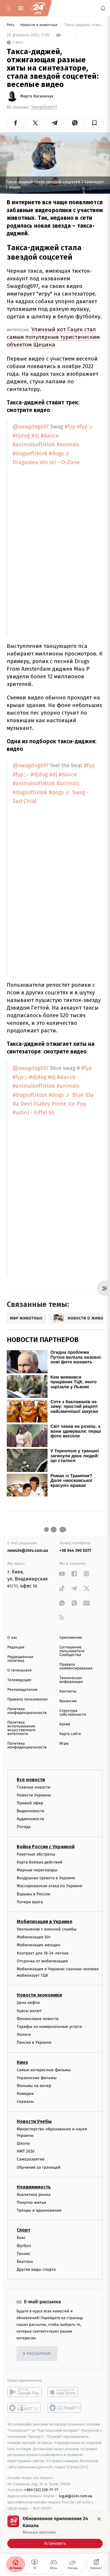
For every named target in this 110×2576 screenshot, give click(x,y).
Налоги (24, 2035)
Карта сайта (70, 1734)
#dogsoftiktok (30, 454)
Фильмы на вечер (34, 2086)
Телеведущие (19, 1680)
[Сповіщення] (103, 8)
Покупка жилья (31, 2202)
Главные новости (34, 1787)
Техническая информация (71, 1680)
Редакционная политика (20, 1659)
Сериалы (25, 2102)
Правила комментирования (76, 1667)
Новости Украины (34, 1795)
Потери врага (30, 1902)
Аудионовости (30, 1819)
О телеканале (20, 1670)
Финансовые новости (38, 2019)
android (24, 2392)
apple (65, 2392)
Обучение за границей (39, 2167)
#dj (35, 436)
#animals (68, 445)
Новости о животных (39, 25)
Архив (65, 1724)
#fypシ (85, 427)
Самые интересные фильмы (44, 2070)
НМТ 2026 (26, 2152)
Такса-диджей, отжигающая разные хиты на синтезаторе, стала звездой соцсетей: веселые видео (83, 25)
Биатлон (25, 2262)
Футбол (24, 2246)
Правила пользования (27, 1699)
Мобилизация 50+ (34, 1937)
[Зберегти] (95, 123)
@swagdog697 (31, 427)
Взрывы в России (33, 1894)
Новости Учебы (34, 2121)
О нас (12, 1638)
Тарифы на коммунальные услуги (49, 2027)
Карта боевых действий (40, 1862)
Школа (23, 2144)
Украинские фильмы (37, 2078)
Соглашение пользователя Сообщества (72, 1651)
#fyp (70, 427)
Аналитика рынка (34, 2195)
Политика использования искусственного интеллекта (21, 1728)
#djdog (21, 436)
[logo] (38, 8)
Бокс (21, 2238)
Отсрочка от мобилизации (42, 1961)
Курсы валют (29, 2011)
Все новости (31, 1780)
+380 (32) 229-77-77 (41, 2490)
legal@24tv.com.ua (76, 2496)
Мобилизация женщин (39, 1945)
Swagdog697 (44, 107)
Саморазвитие (31, 2159)
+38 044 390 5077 (75, 1550)
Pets (11, 25)
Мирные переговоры (37, 1870)
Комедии (25, 2094)
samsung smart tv (65, 2408)
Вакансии (68, 1701)
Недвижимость (34, 2187)
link (62, 1574)
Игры (64, 1744)
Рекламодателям (22, 1690)
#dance (50, 436)
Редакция (16, 1647)
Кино (22, 2062)
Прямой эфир (30, 1803)
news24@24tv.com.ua (28, 1550)
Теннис (24, 2254)
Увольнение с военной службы (47, 1929)
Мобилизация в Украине (45, 1922)
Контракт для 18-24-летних (43, 1953)
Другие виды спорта (36, 2270)
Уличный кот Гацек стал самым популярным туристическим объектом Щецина (53, 337)
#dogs (56, 454)
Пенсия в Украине (34, 2043)
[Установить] (55, 2532)
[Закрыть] (99, 2519)
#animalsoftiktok (34, 445)
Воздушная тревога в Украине (46, 1878)
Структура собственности (73, 1713)
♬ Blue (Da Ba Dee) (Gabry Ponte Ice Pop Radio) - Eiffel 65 (53, 1104)
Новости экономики (39, 1995)
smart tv (24, 2408)
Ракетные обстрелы (36, 1854)
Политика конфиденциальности (27, 1711)
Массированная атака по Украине (49, 1886)
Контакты (68, 1692)
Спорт (23, 2230)
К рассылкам (37, 2354)
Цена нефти (28, 2003)
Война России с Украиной (46, 1847)
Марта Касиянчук (37, 96)
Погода (24, 1827)
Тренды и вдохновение (39, 2211)
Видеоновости (31, 1811)
